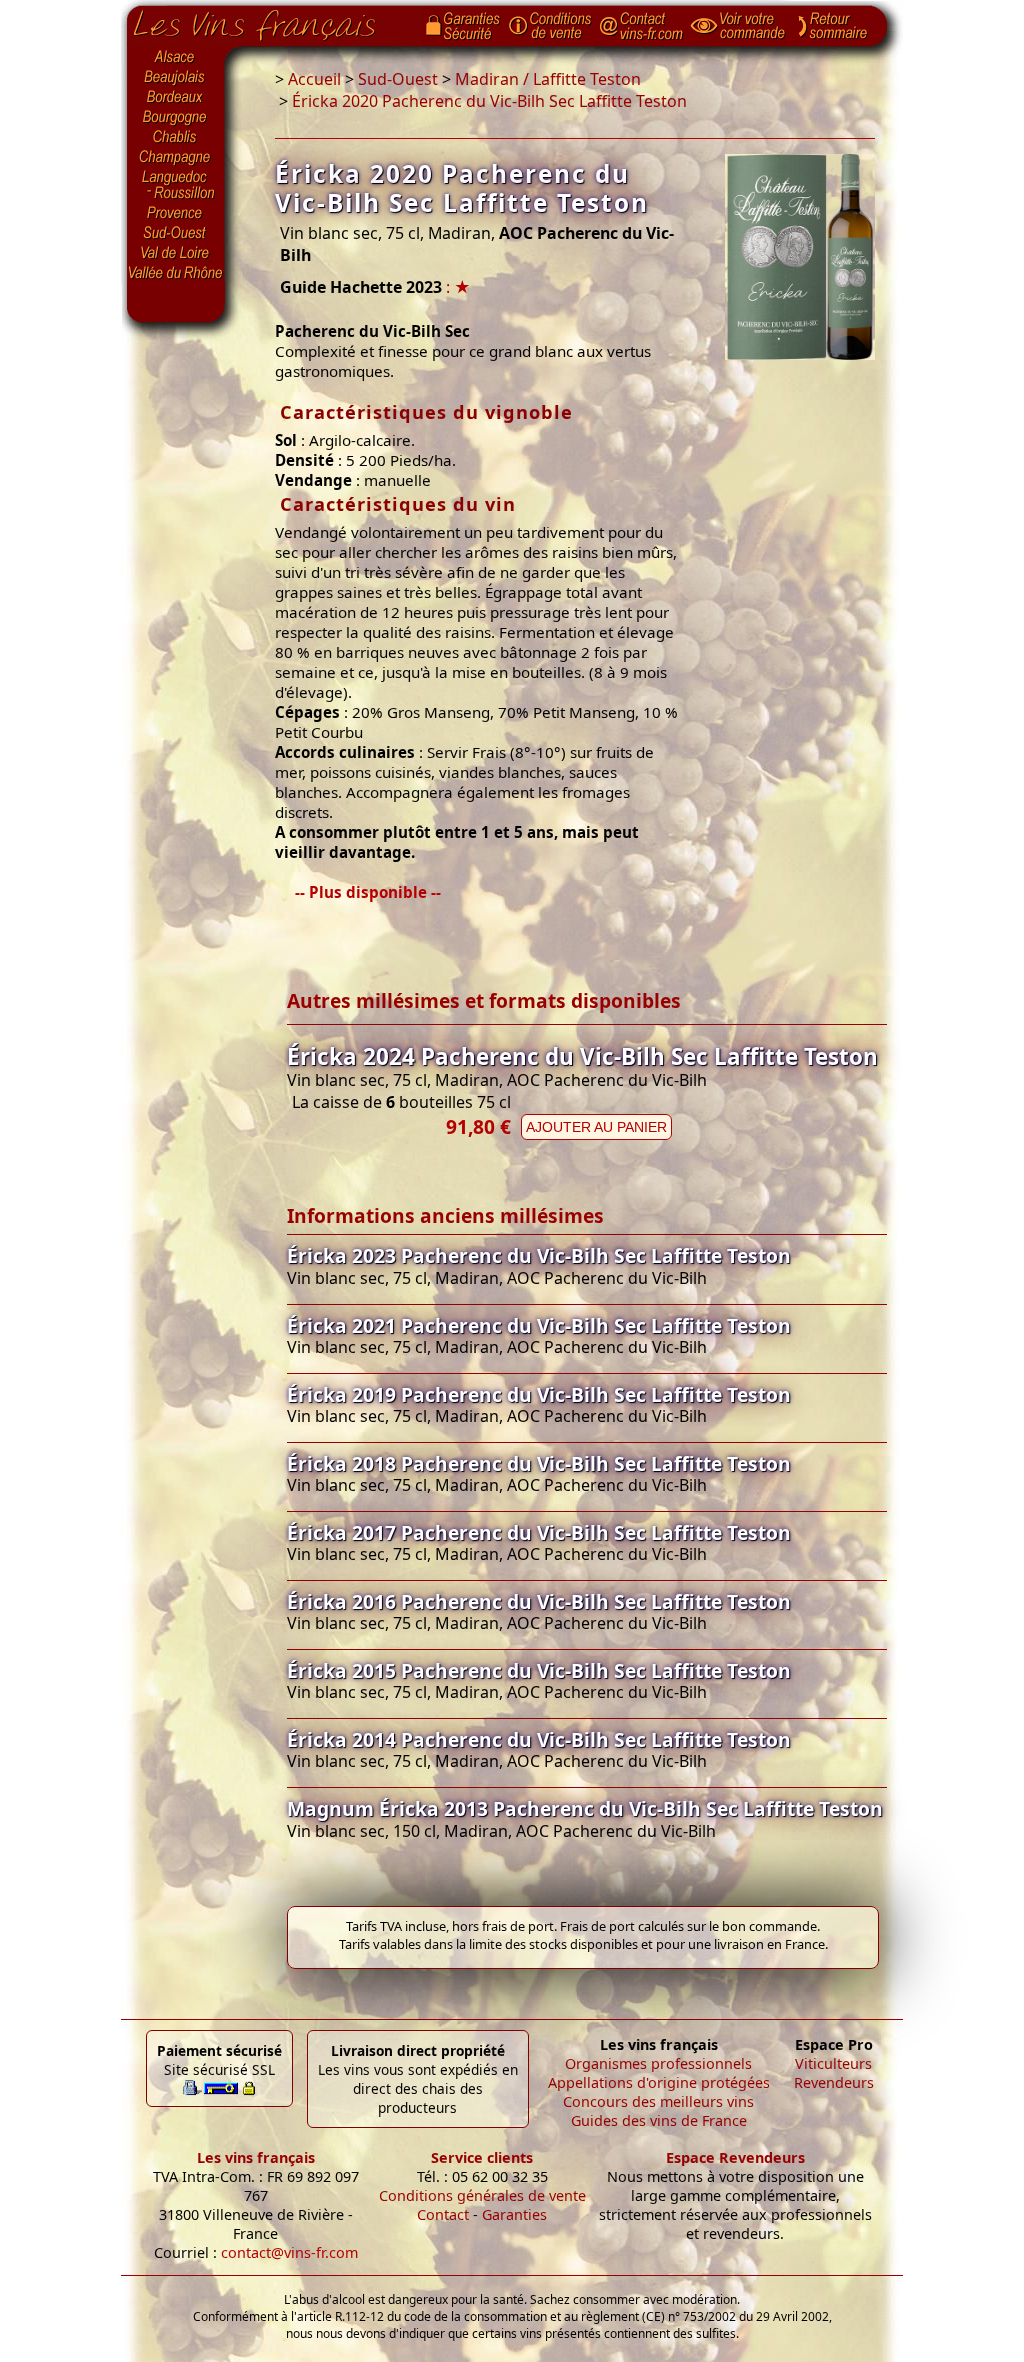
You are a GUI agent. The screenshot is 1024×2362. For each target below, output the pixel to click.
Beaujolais (176, 77)
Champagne (176, 158)
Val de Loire (176, 253)
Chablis (176, 138)
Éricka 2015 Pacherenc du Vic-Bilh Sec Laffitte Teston (539, 1670)
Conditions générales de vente (482, 2195)
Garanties (514, 2214)
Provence (176, 213)
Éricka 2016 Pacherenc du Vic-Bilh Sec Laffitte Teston (539, 1601)
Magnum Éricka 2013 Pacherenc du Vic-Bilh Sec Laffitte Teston (585, 1808)
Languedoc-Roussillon (176, 185)
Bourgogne (176, 118)
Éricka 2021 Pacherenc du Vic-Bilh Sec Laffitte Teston (539, 1325)
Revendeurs (834, 2082)
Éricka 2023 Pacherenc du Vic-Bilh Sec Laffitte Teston (539, 1255)
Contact (443, 2214)
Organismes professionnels (658, 2063)
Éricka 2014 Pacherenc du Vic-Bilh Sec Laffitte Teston (539, 1739)
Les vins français (256, 2157)
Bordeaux (176, 98)
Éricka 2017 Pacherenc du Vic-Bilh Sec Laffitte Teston (539, 1532)
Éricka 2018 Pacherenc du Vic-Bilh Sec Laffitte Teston (539, 1463)
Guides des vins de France (659, 2120)
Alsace (176, 57)
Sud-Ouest (176, 233)
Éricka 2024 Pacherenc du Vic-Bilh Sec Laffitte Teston (582, 1056)
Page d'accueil (269, 21)
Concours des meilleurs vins (658, 2101)
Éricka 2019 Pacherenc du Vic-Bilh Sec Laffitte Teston (539, 1394)
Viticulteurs (833, 2063)
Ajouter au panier (596, 1127)
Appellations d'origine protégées (659, 2082)
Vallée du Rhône (176, 273)
